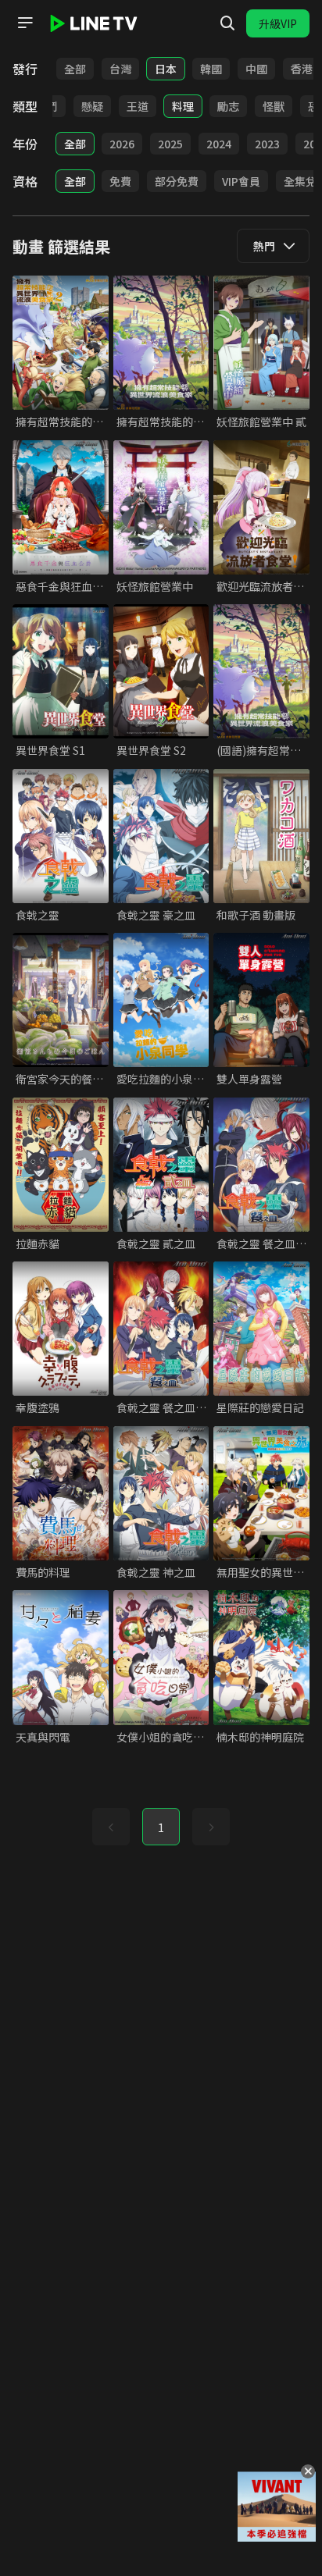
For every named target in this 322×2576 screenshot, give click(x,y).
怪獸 (274, 106)
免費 (120, 181)
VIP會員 (241, 181)
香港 (302, 69)
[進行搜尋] (227, 23)
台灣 (120, 69)
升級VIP (278, 23)
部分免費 (177, 181)
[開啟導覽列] (25, 23)
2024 (219, 144)
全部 (75, 69)
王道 (138, 106)
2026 (122, 144)
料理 (183, 106)
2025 (170, 144)
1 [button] (161, 1827)
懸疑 (92, 106)
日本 (166, 69)
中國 (256, 69)
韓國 (211, 69)
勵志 (228, 106)
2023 (267, 144)
